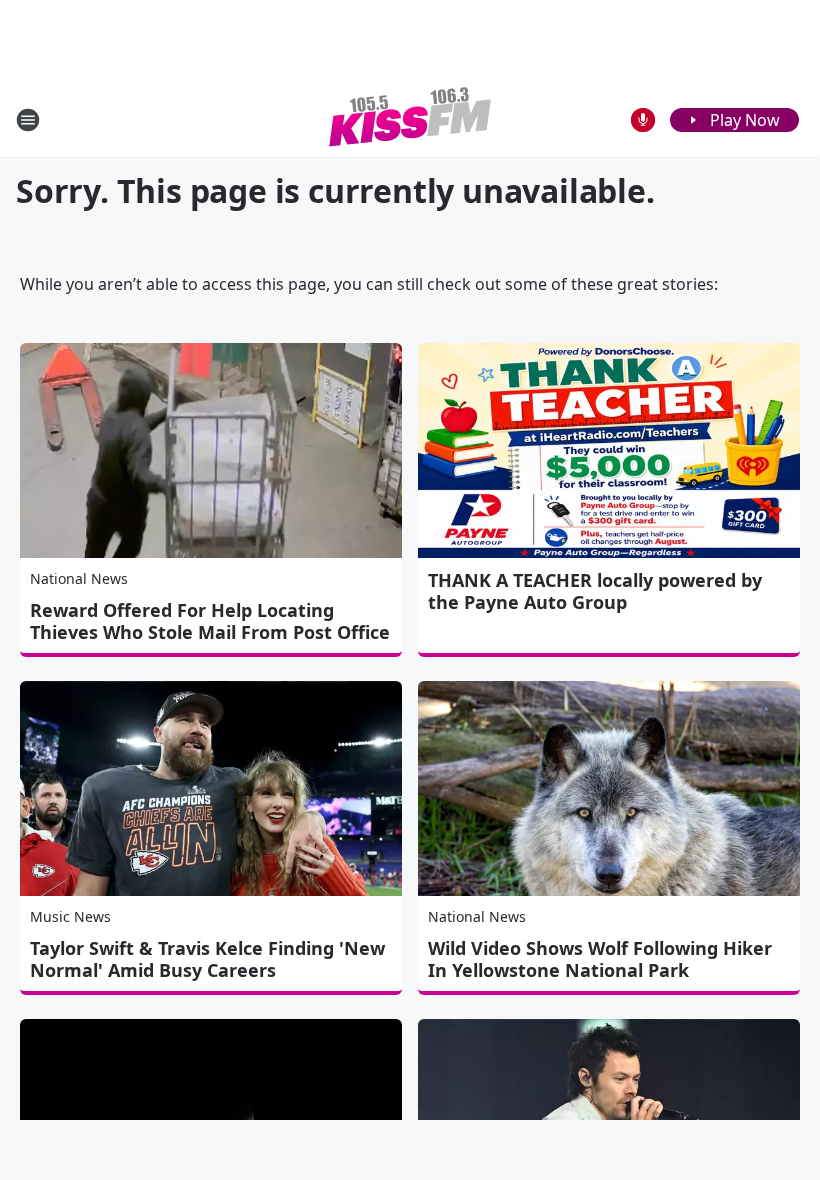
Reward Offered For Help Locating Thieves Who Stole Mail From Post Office (210, 621)
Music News (70, 916)
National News (79, 578)
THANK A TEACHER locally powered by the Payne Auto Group (595, 591)
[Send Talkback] (643, 120)
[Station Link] (410, 119)
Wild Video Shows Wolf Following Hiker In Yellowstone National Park (600, 959)
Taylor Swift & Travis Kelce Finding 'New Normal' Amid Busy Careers (207, 959)
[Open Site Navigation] (28, 120)
